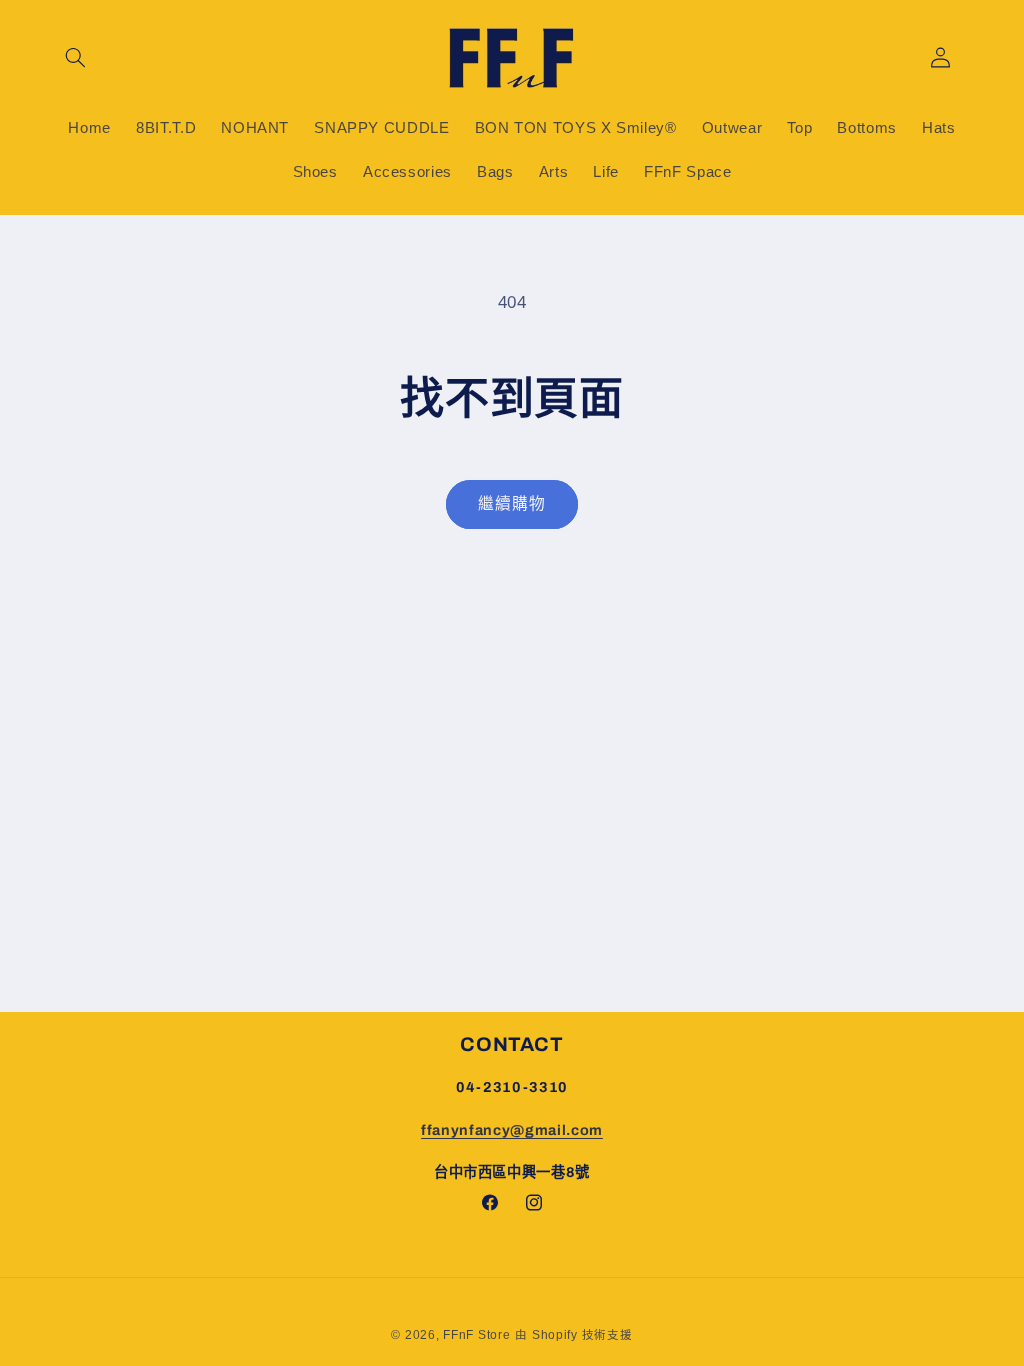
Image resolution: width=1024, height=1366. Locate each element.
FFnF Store (476, 1335)
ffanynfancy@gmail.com (512, 1130)
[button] (76, 58)
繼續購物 (512, 503)
